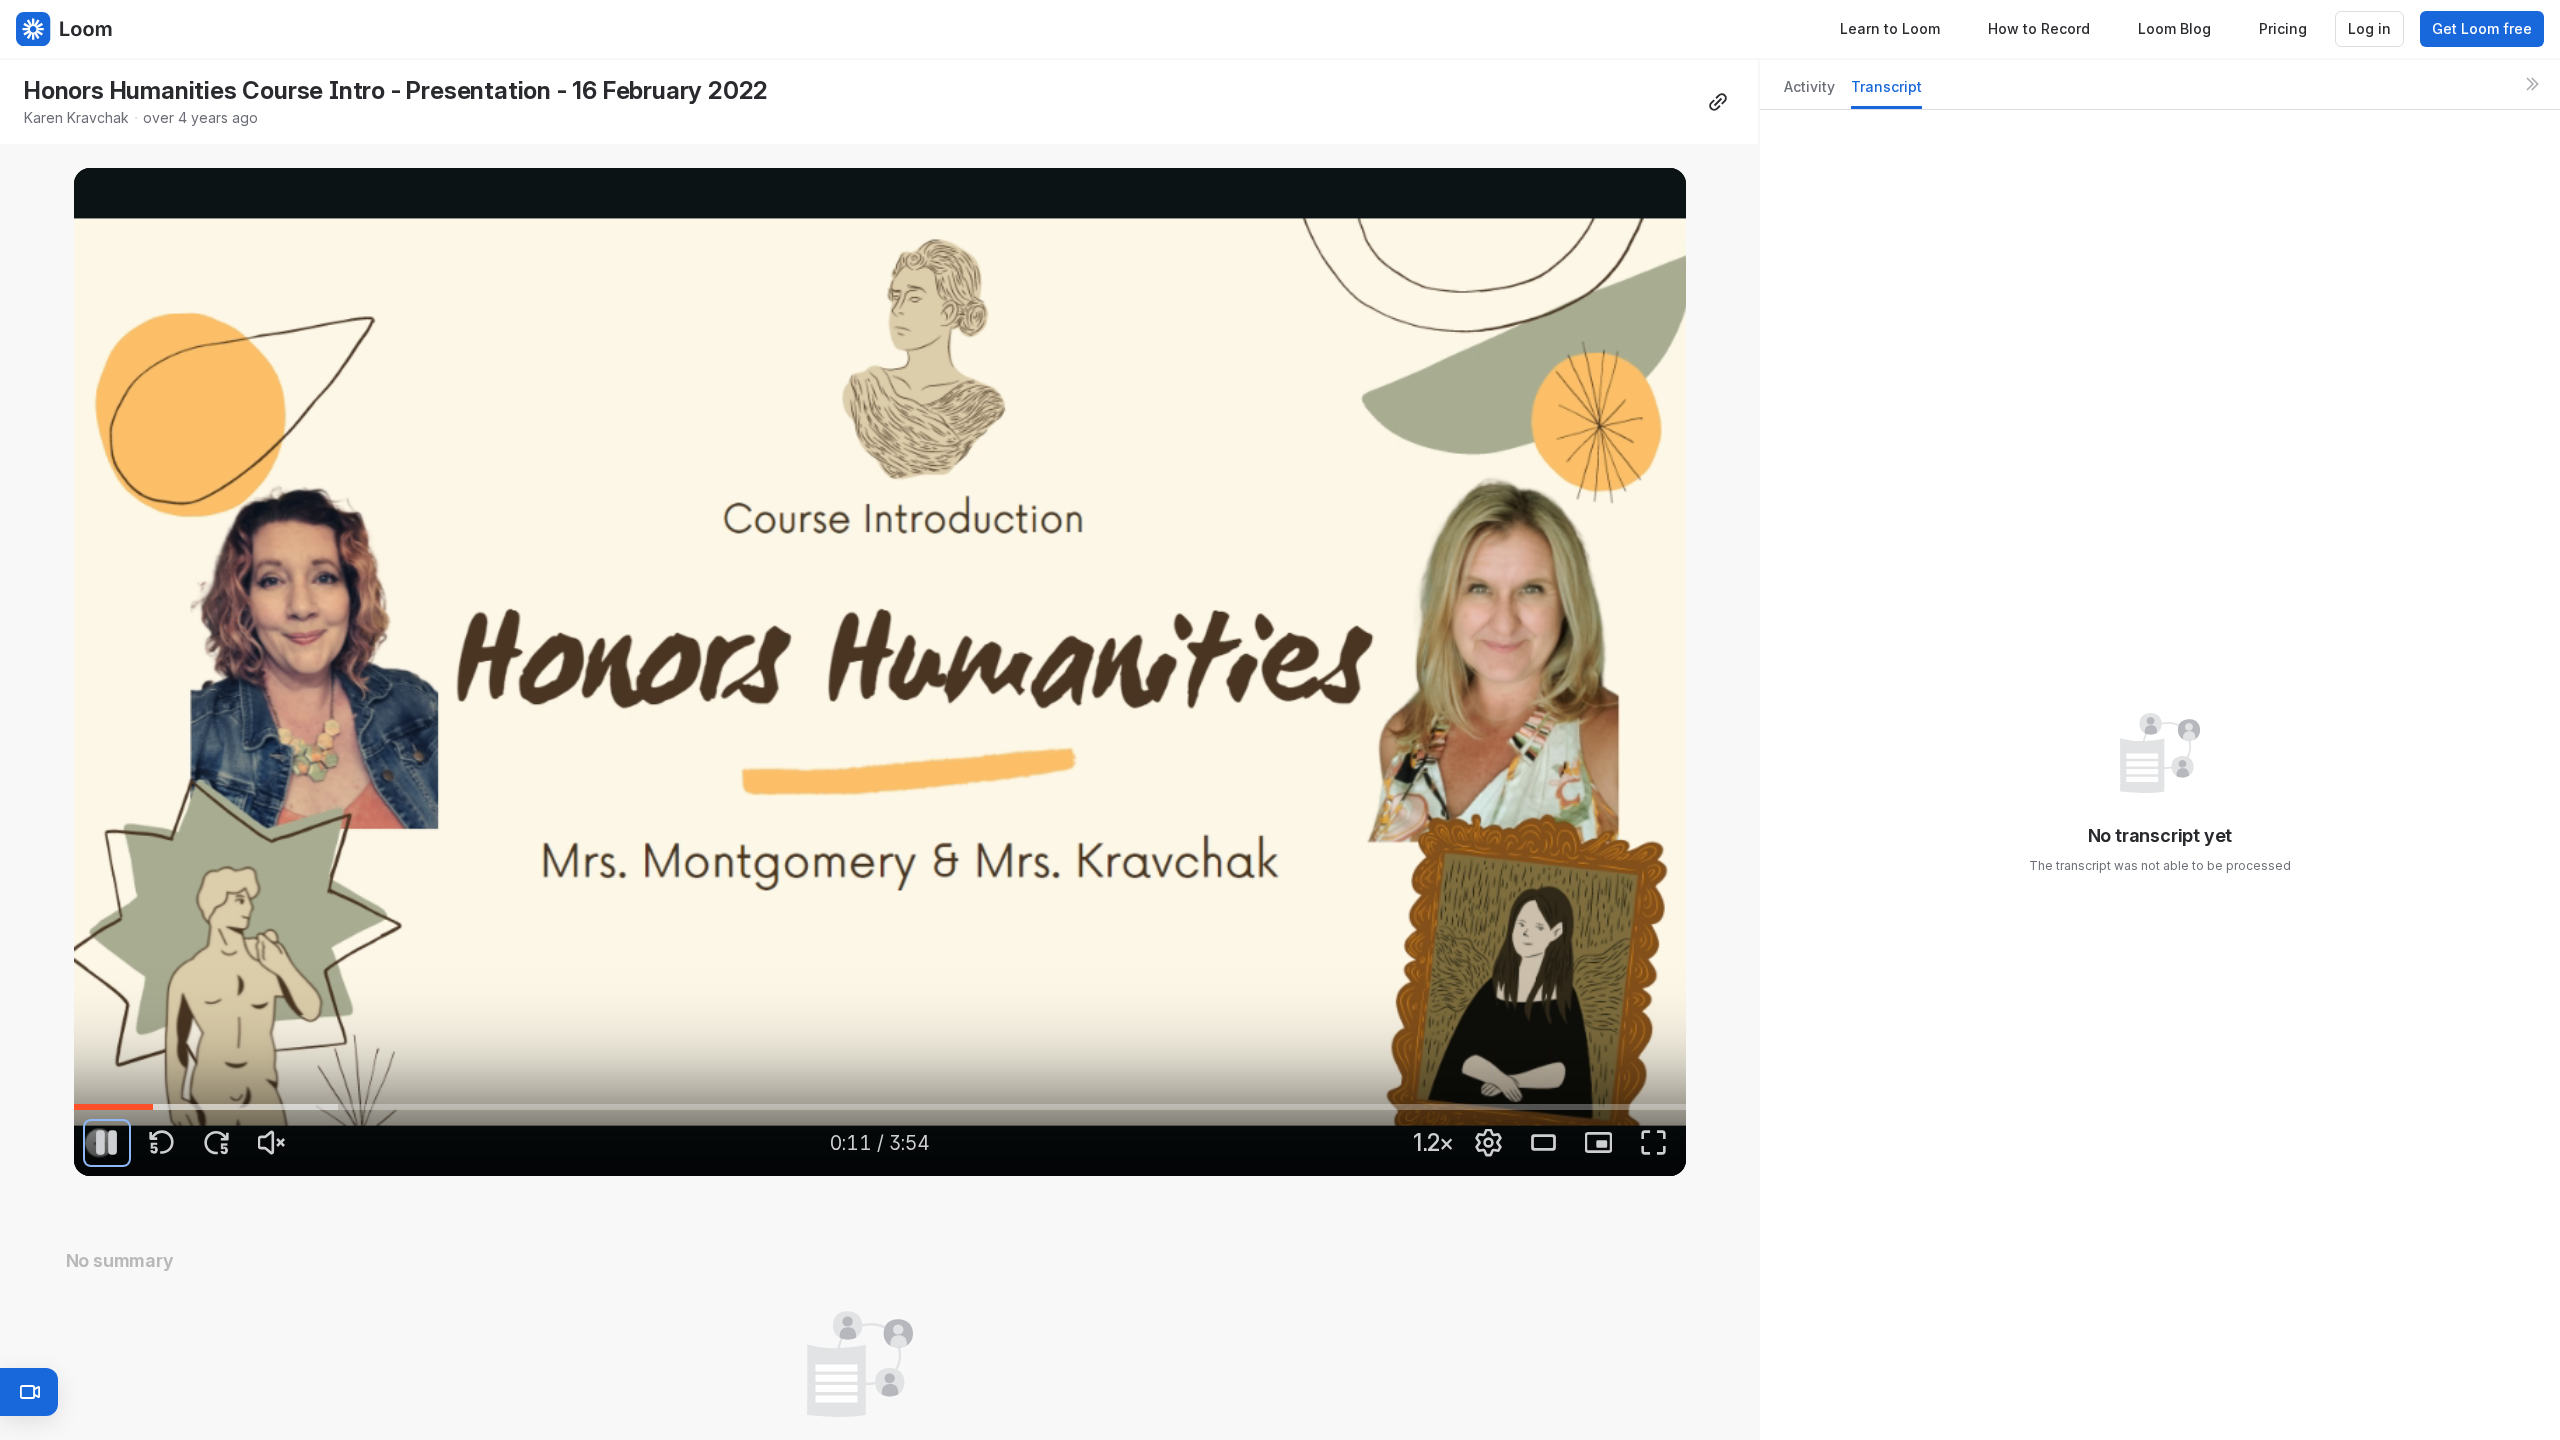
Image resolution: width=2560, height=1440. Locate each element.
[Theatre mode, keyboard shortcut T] (1543, 1143)
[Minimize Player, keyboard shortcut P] (1598, 1143)
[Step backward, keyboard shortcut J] (162, 1143)
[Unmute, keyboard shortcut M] (272, 1143)
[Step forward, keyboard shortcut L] (217, 1143)
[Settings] (1488, 1143)
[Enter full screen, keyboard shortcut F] (1653, 1143)
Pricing (2283, 28)
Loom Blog (2174, 28)
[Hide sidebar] (2532, 84)
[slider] (880, 1107)
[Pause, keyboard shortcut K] (107, 1143)
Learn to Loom (1890, 28)
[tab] (1809, 92)
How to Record (2039, 28)
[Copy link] (1718, 102)
